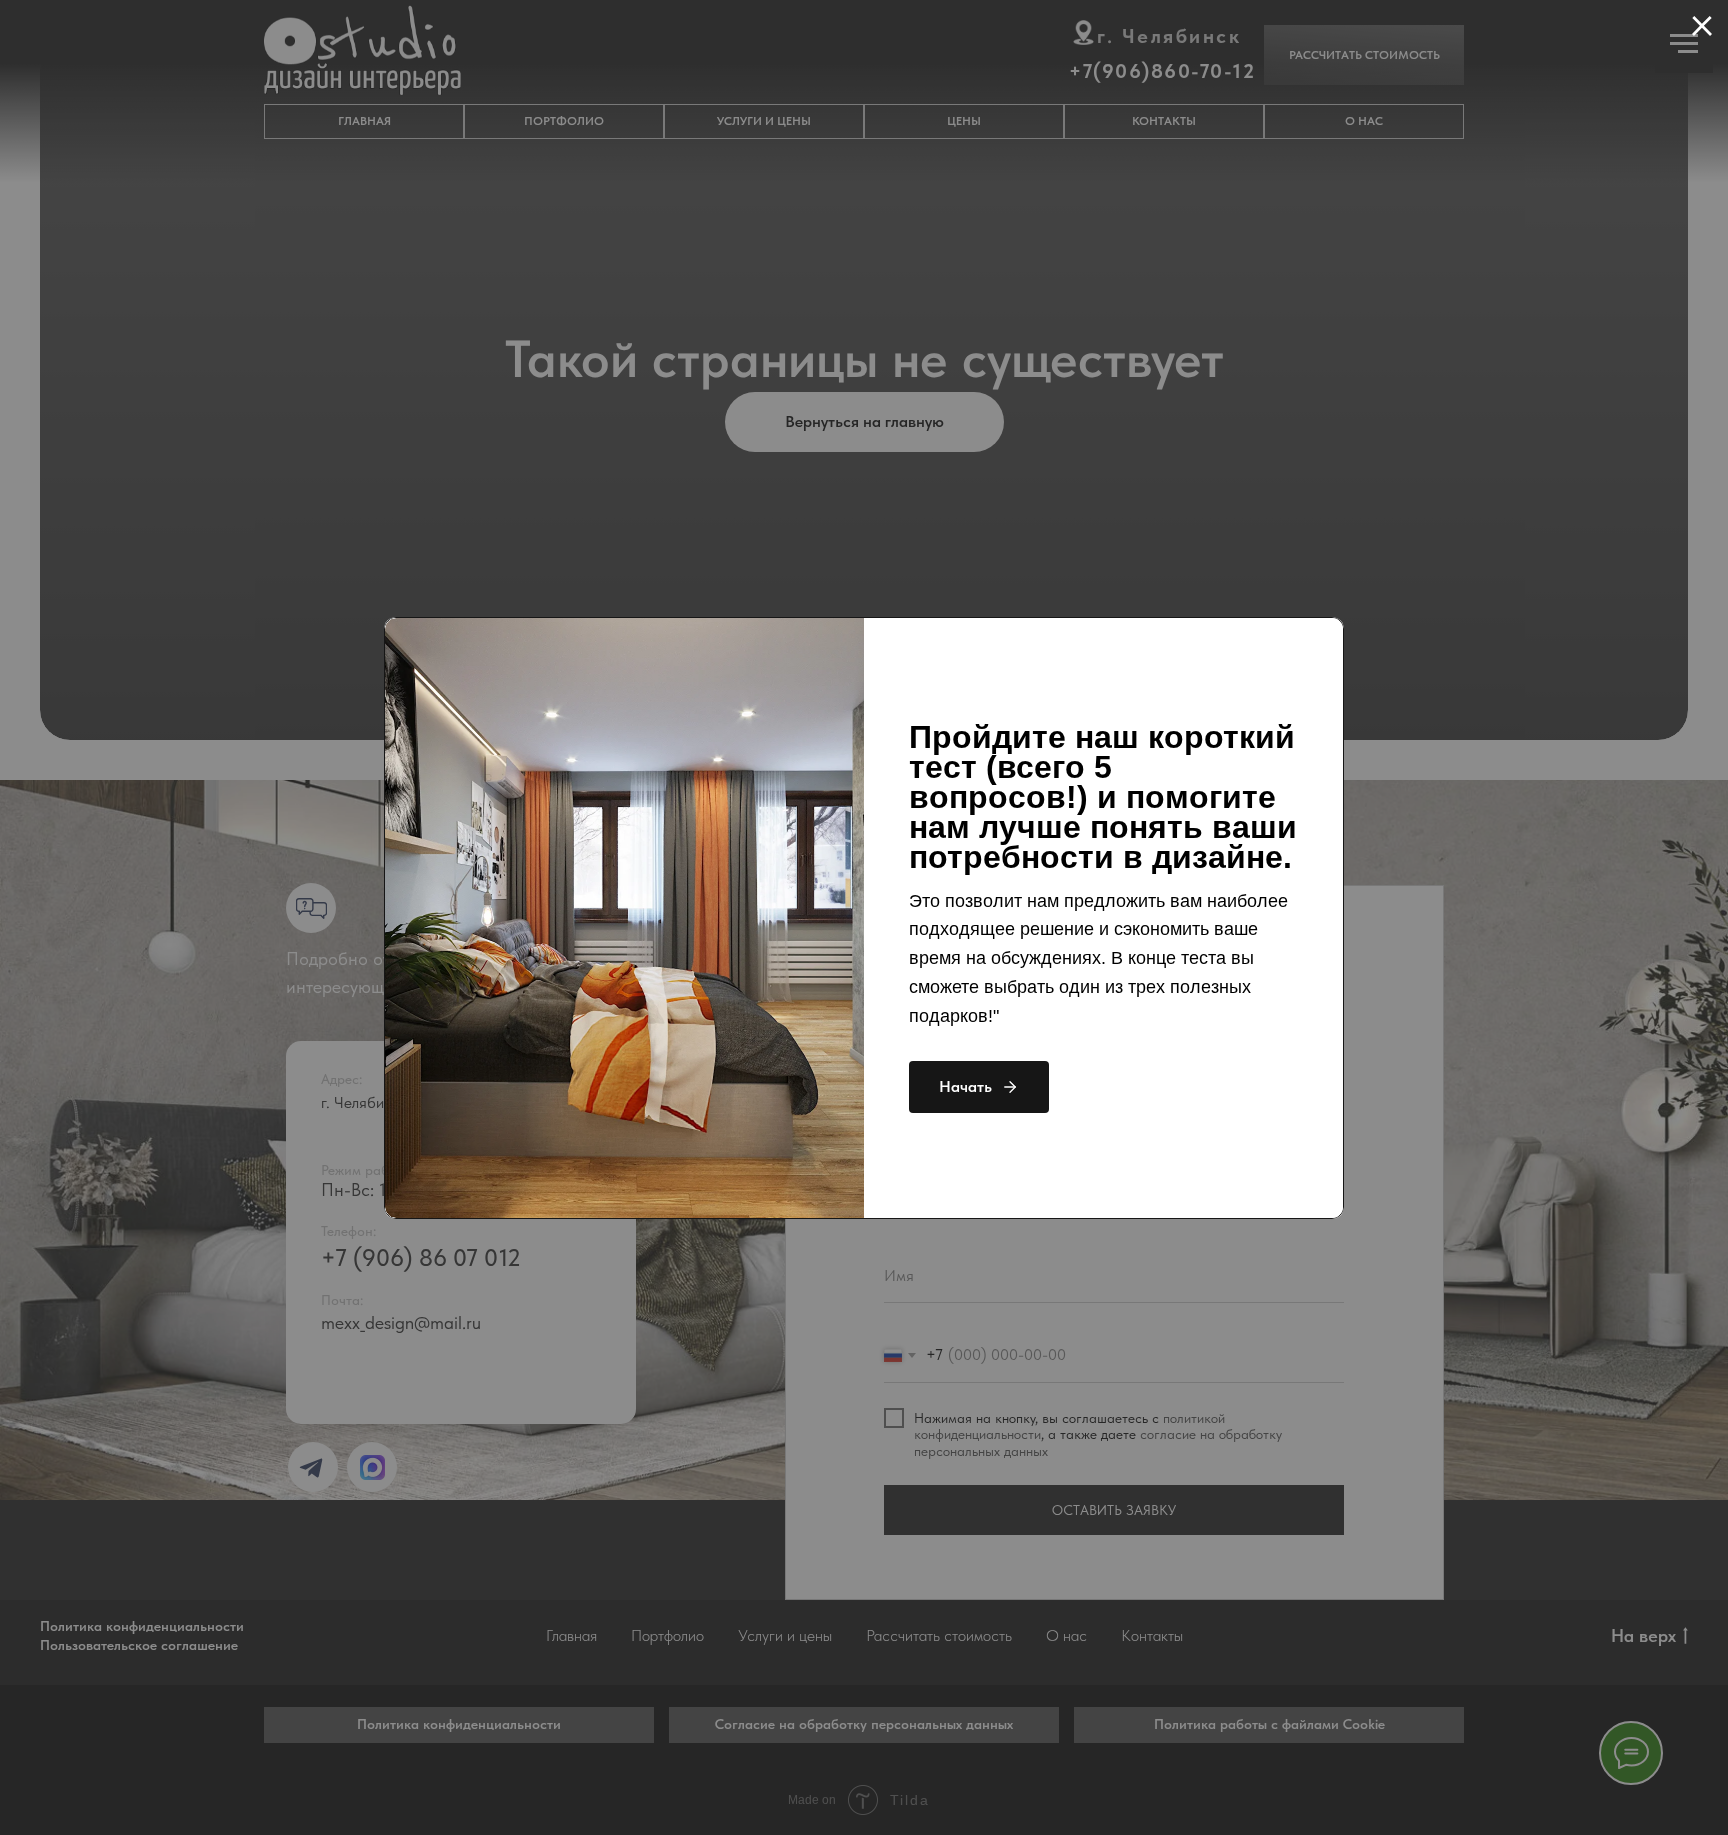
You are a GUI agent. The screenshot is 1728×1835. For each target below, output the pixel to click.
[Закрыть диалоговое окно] (1702, 26)
